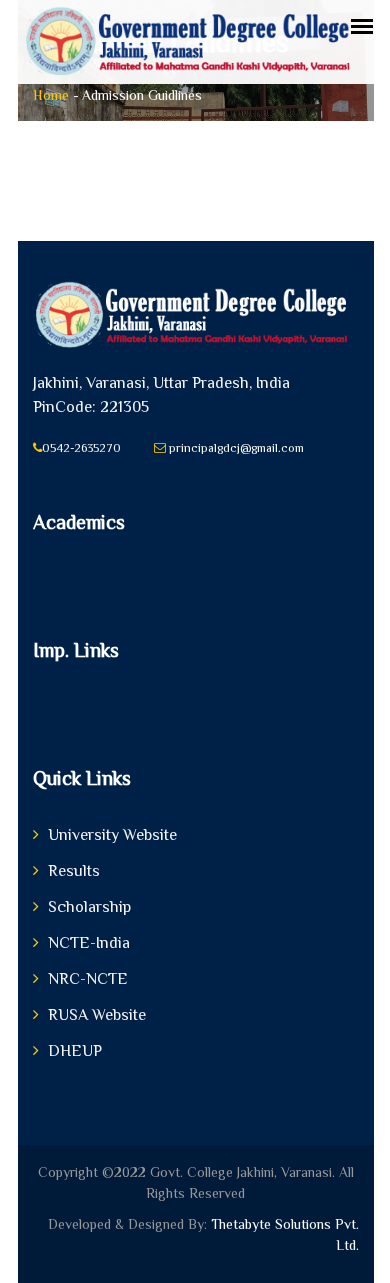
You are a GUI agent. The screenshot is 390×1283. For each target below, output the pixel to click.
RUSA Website (97, 1015)
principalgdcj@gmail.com (235, 448)
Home (51, 95)
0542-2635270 (81, 448)
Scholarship (89, 907)
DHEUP (75, 1051)
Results (74, 871)
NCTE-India (89, 943)
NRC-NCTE (88, 979)
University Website (112, 835)
